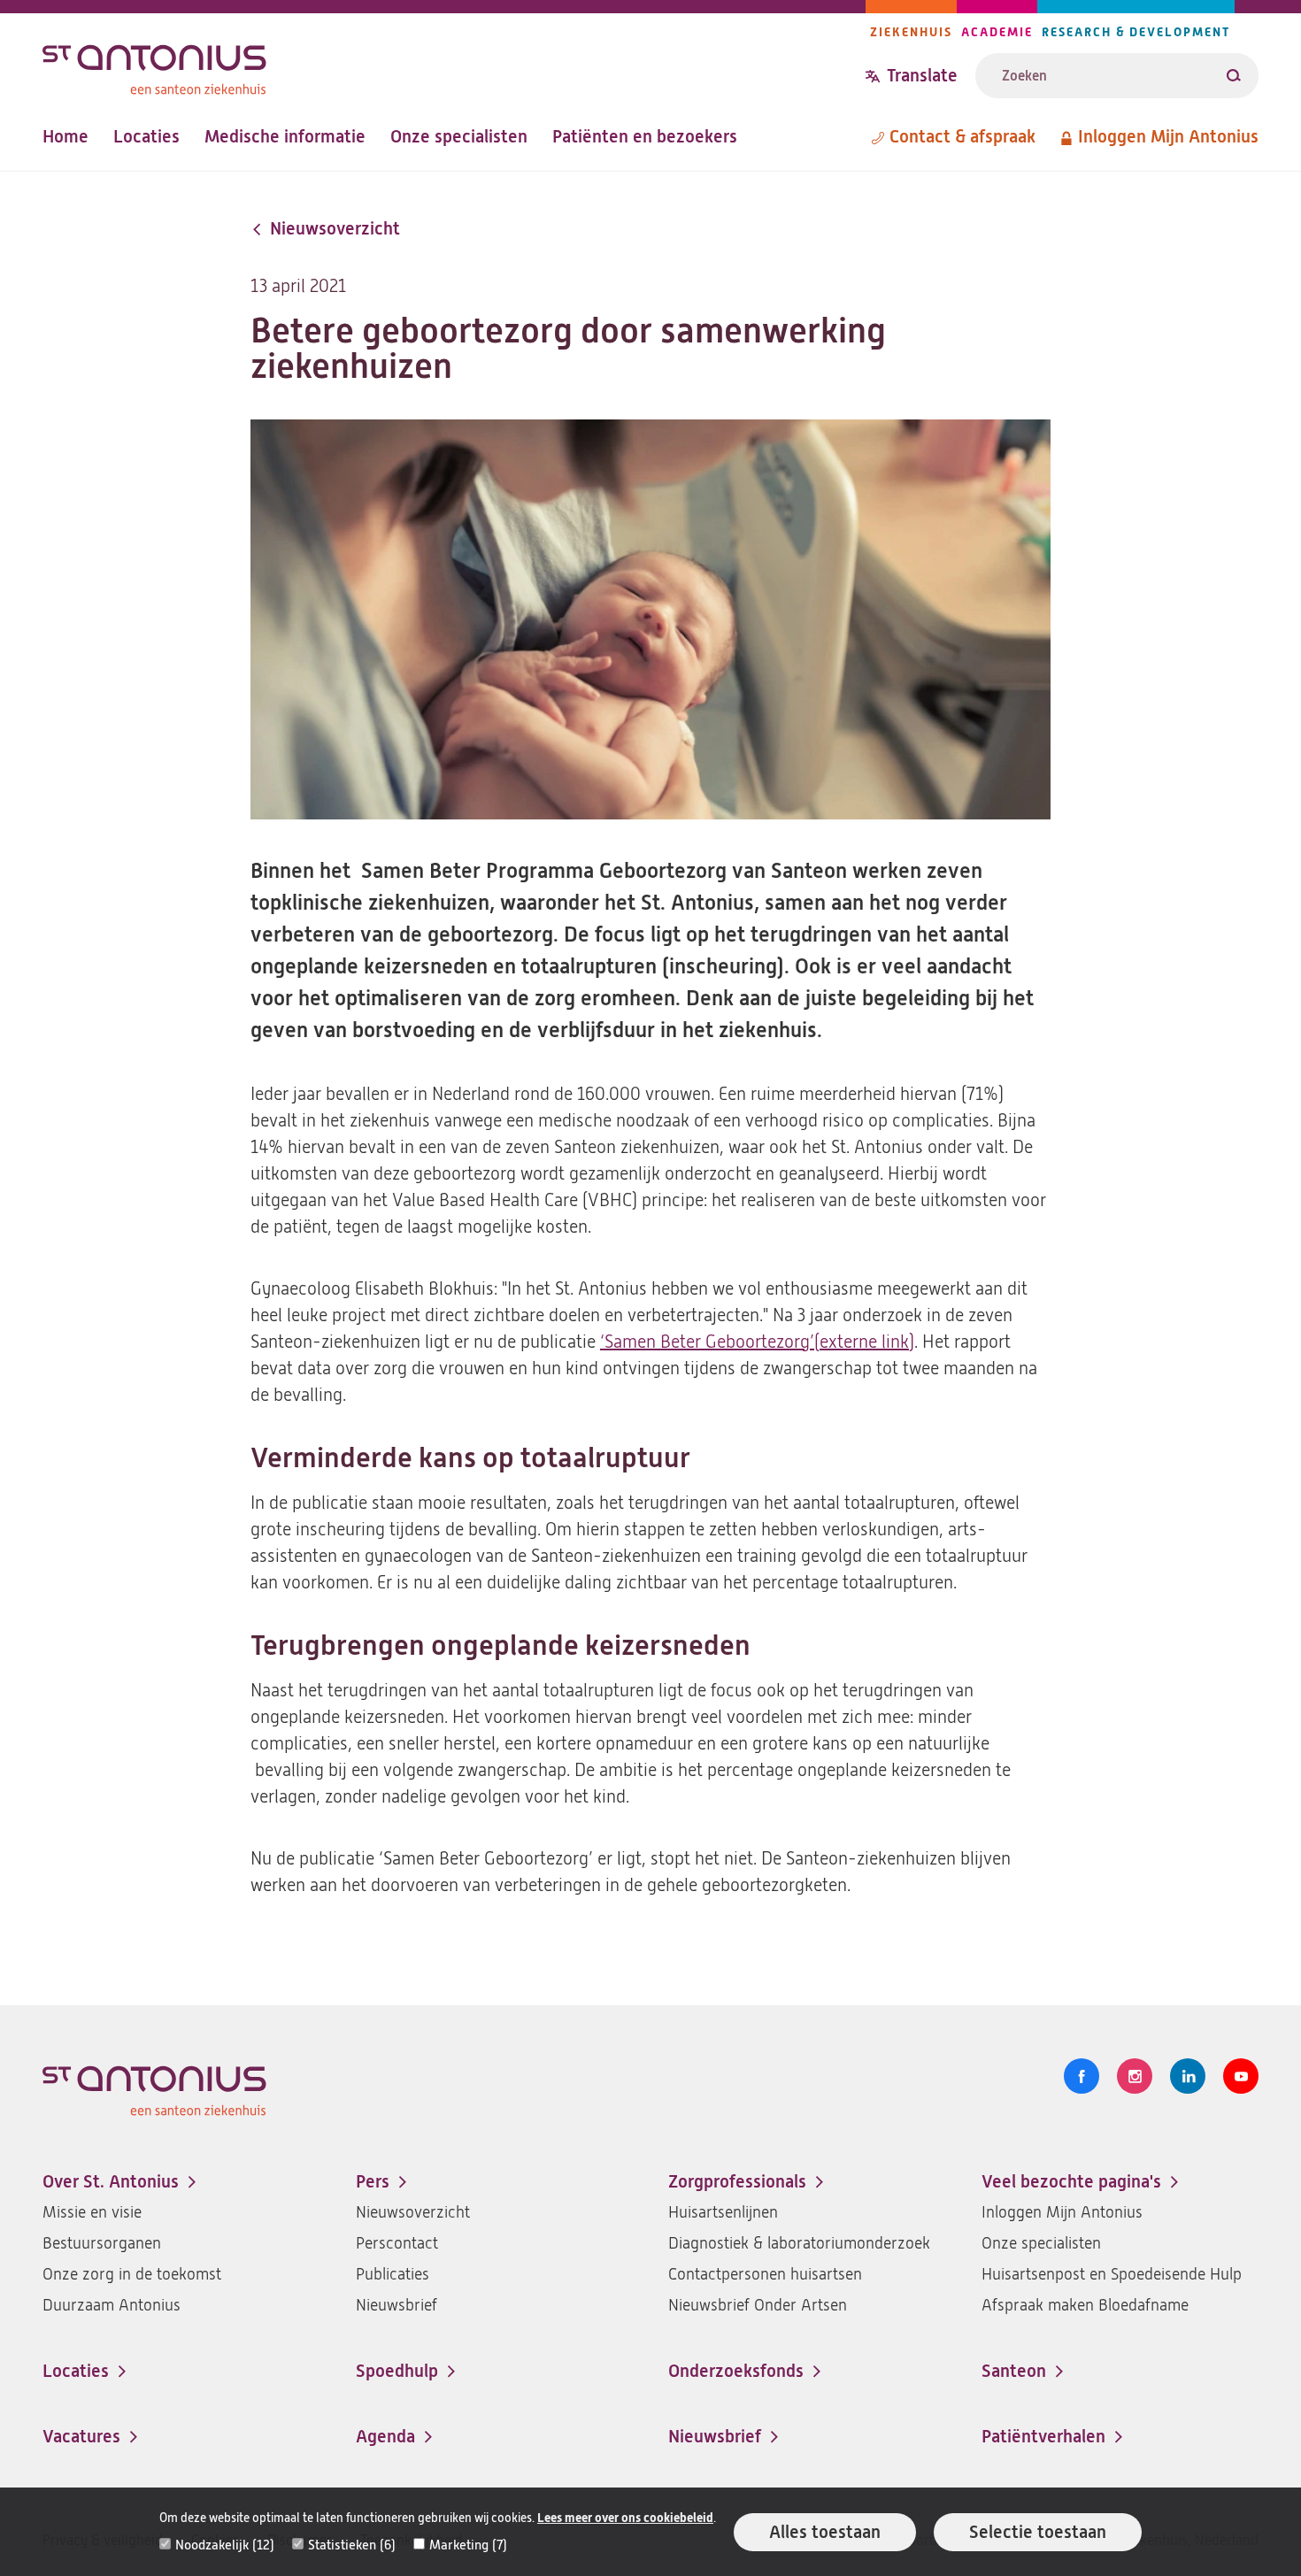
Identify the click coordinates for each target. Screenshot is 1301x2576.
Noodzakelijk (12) (225, 2545)
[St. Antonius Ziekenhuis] (454, 65)
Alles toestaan (825, 2532)
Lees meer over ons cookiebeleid (625, 2518)
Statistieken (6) (352, 2545)
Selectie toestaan (1038, 2532)
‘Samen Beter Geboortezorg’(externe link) (757, 1342)
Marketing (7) (468, 2545)
